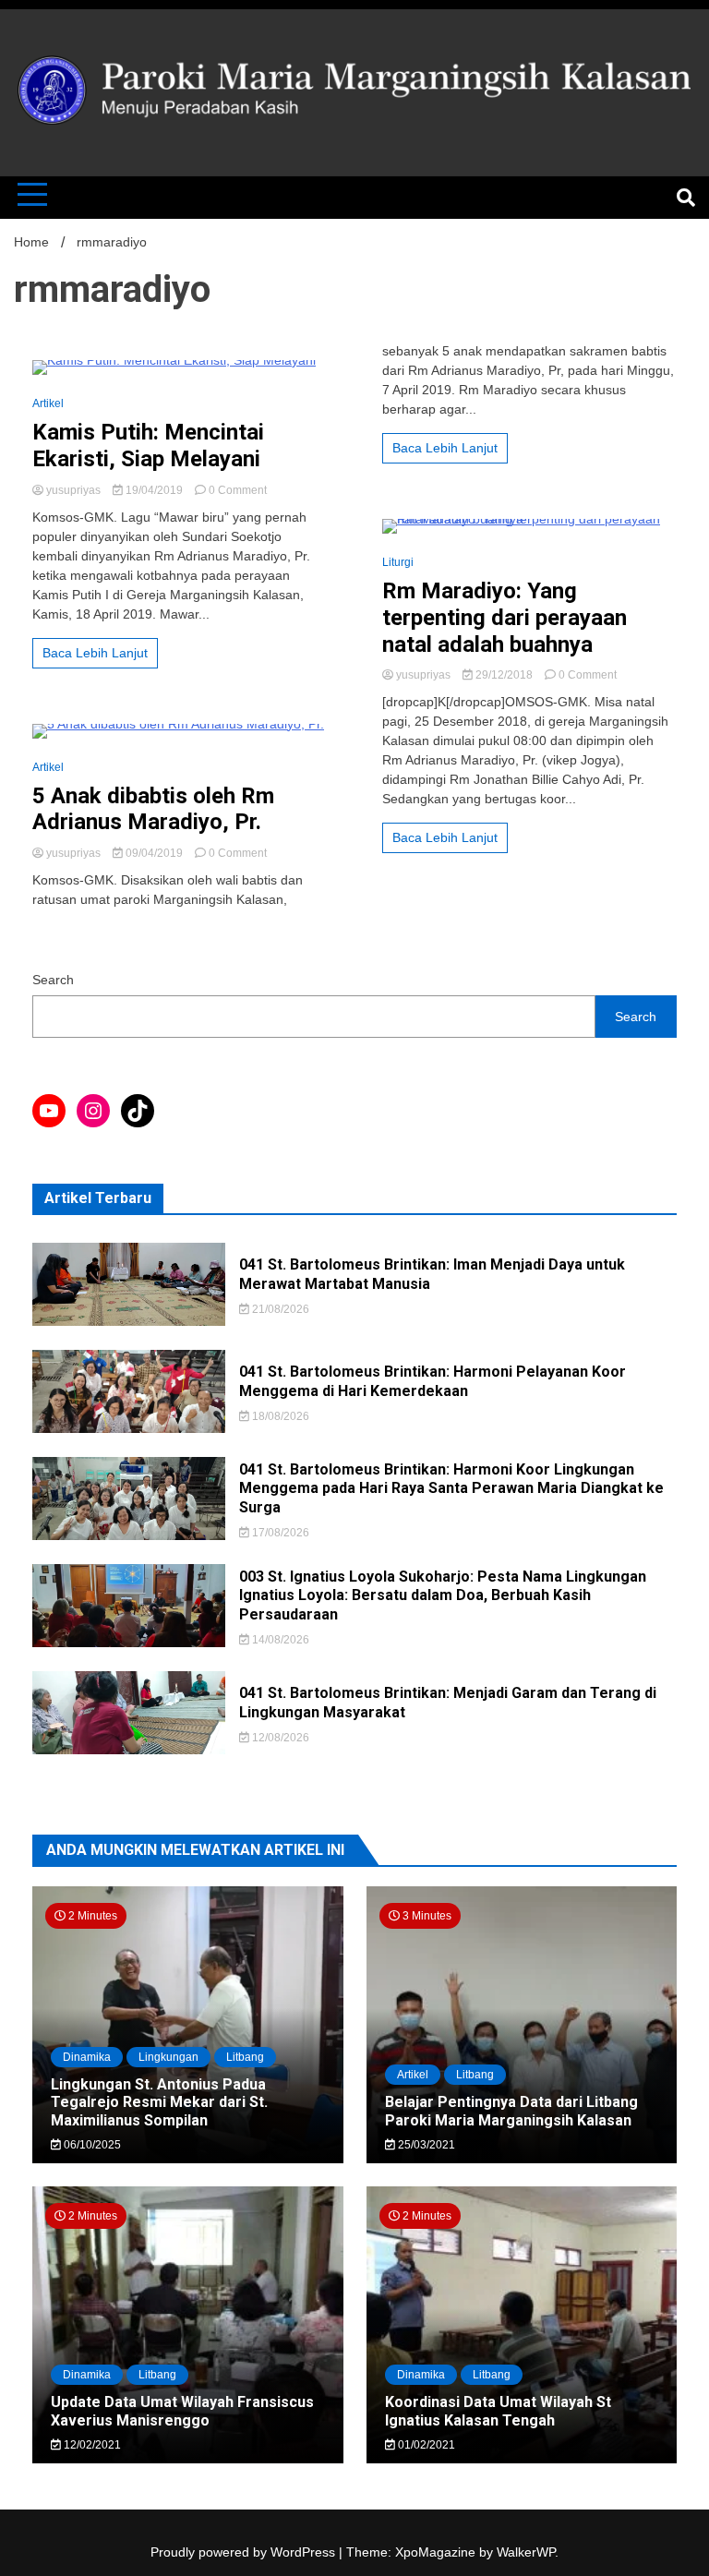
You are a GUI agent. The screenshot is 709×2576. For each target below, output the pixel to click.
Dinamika (87, 2057)
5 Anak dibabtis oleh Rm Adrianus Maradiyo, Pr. (153, 809)
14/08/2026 (279, 1640)
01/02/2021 (425, 2445)
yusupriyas (73, 490)
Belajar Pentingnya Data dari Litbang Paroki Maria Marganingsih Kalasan (511, 2111)
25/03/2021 (425, 2145)
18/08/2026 (279, 1416)
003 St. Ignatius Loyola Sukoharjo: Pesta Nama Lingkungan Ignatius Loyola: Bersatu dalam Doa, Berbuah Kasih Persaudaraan (443, 1596)
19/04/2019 (154, 490)
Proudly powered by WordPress (245, 2552)
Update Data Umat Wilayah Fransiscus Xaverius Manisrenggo (182, 2411)
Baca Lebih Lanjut (95, 653)
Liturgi (398, 562)
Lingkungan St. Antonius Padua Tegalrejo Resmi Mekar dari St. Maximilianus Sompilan (159, 2102)
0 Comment (238, 490)
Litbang (245, 2057)
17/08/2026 (279, 1533)
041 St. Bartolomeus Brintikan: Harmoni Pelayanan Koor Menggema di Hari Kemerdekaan (433, 1381)
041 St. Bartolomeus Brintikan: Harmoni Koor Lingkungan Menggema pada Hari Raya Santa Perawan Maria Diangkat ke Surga (451, 1489)
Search (53, 980)
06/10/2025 (91, 2145)
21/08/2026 (279, 1309)
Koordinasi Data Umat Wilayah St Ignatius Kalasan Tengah (498, 2411)
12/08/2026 (279, 1738)
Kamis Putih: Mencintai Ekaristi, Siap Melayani (148, 445)
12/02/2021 (91, 2445)
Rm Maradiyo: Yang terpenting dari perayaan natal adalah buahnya (505, 618)
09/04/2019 (154, 853)
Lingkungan (168, 2057)
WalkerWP (526, 2552)
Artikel (48, 403)
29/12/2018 (504, 675)
